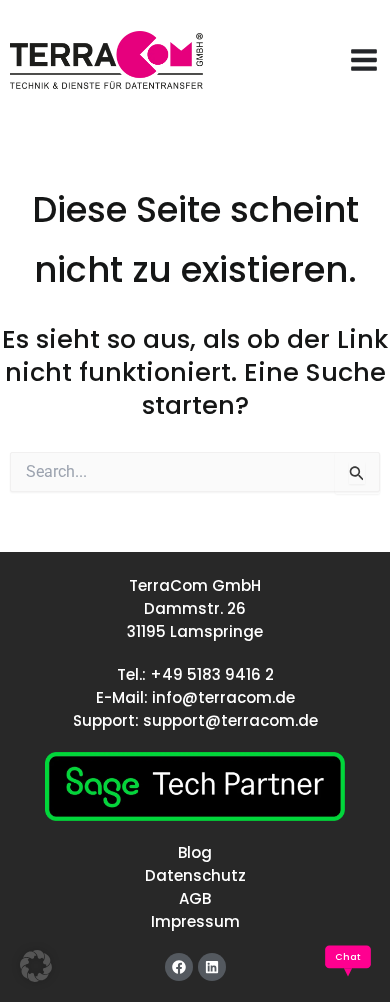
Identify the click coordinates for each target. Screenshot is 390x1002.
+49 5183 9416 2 (212, 674)
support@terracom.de (230, 720)
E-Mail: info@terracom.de (195, 697)
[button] (36, 966)
